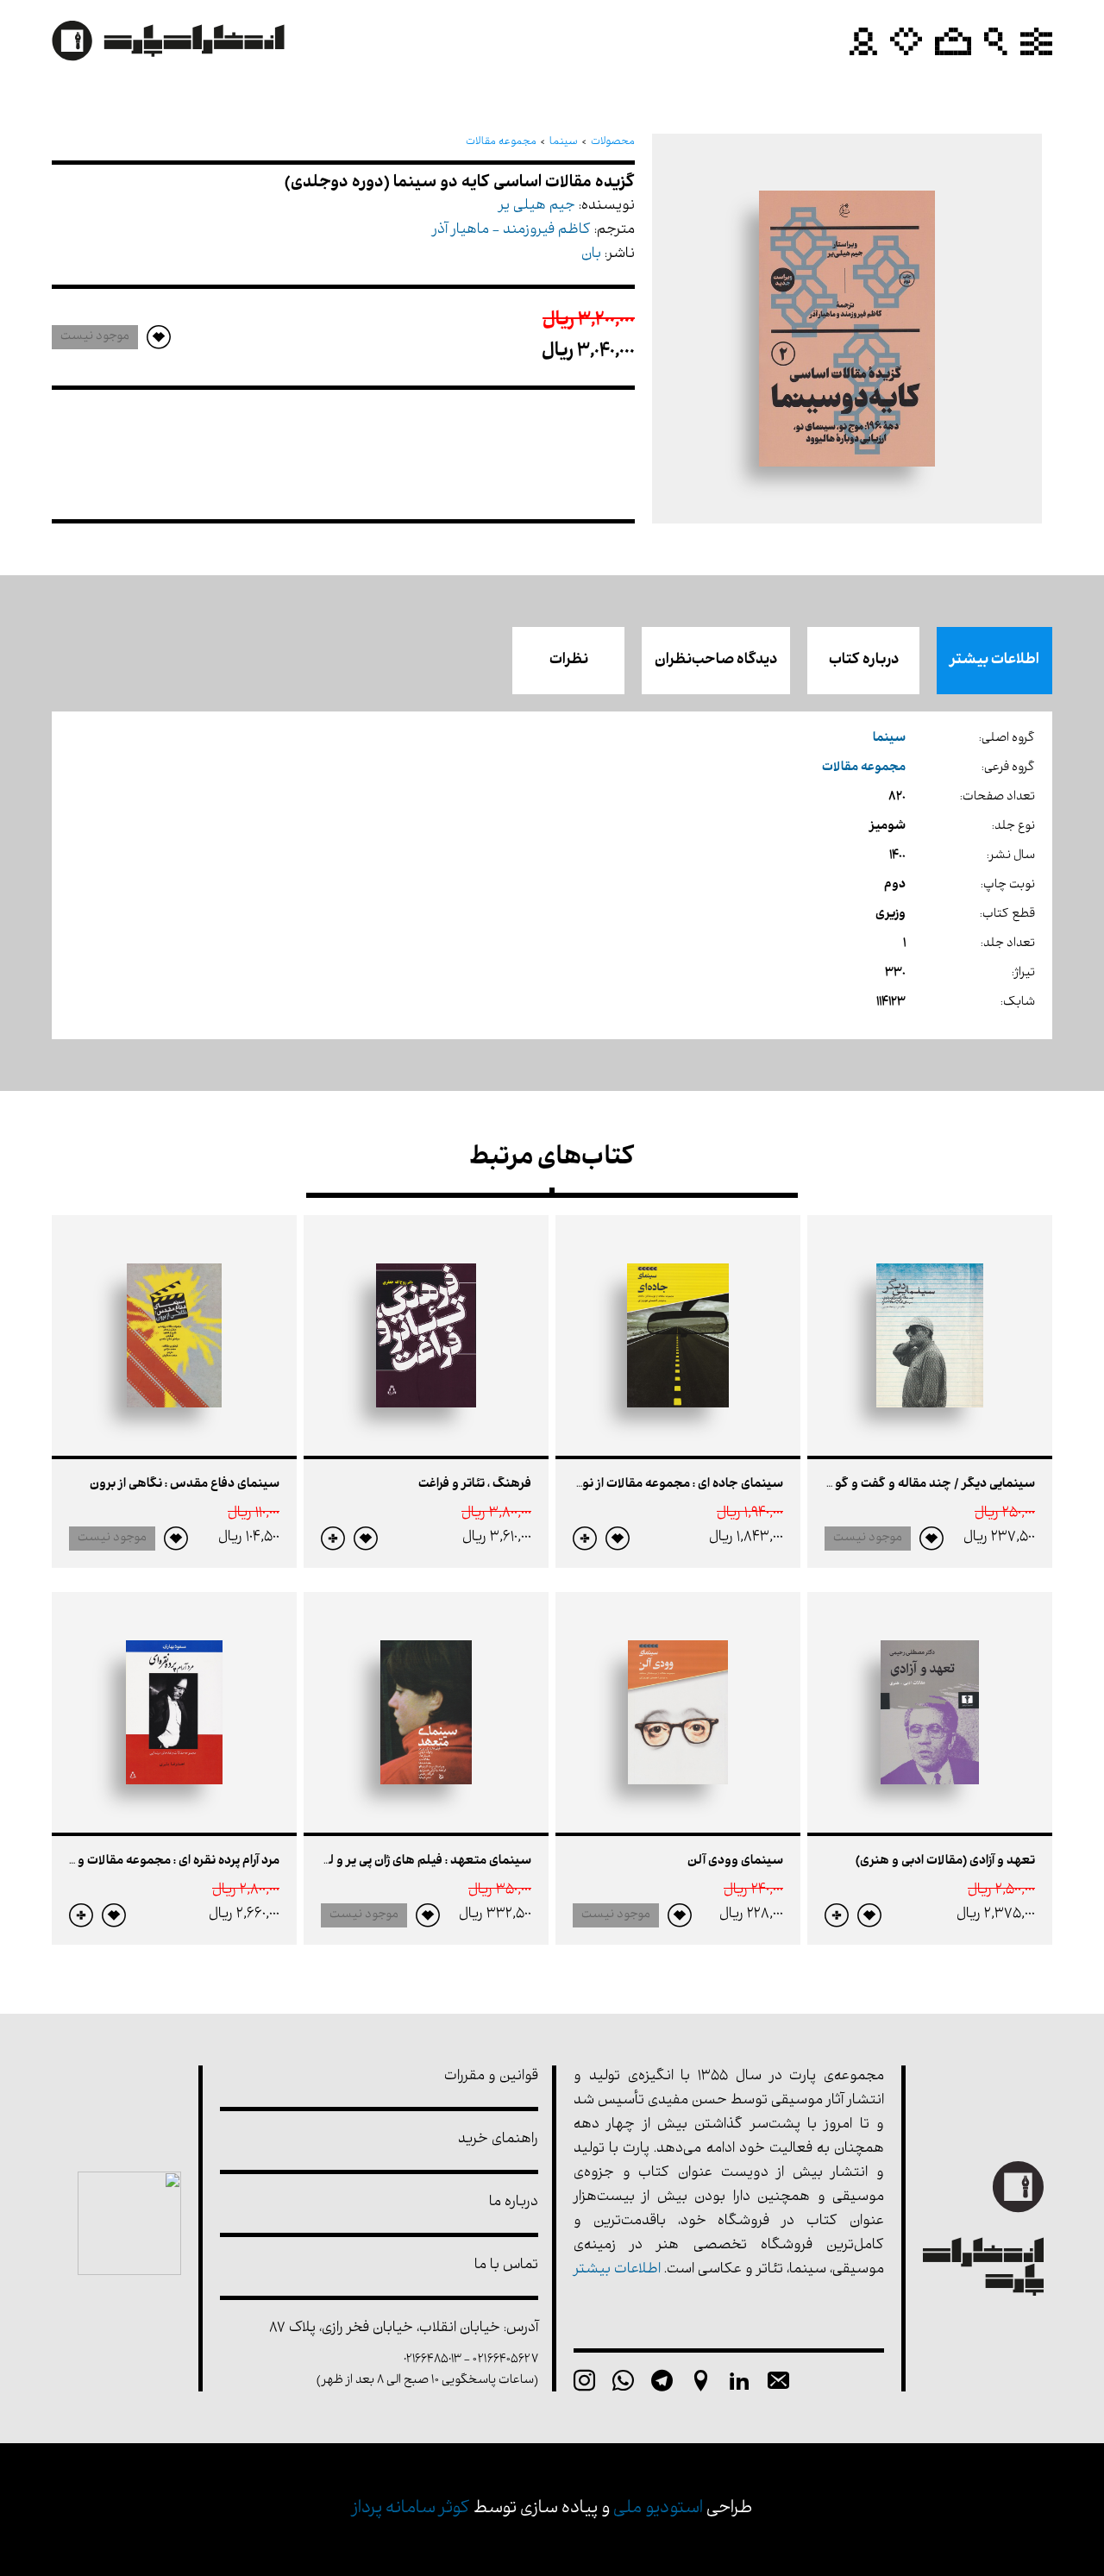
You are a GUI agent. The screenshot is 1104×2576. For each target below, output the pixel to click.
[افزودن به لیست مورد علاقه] (931, 1539)
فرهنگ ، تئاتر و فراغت (475, 1485)
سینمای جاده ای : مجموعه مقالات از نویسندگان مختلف (638, 1485)
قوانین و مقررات (491, 2077)
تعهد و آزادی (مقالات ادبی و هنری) (945, 1861)
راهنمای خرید (498, 2140)
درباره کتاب (864, 661)
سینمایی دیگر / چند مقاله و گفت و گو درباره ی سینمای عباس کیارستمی (846, 1485)
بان (591, 255)
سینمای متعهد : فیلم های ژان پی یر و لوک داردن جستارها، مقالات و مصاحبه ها (323, 1861)
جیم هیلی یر (537, 207)
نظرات (569, 661)
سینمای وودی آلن (735, 1861)
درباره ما (514, 2203)
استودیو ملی (658, 2509)
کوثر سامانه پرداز (411, 2509)
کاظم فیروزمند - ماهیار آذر (511, 231)
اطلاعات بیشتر (994, 661)
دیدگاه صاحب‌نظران (716, 661)
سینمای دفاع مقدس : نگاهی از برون (185, 1485)
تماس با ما (506, 2266)
